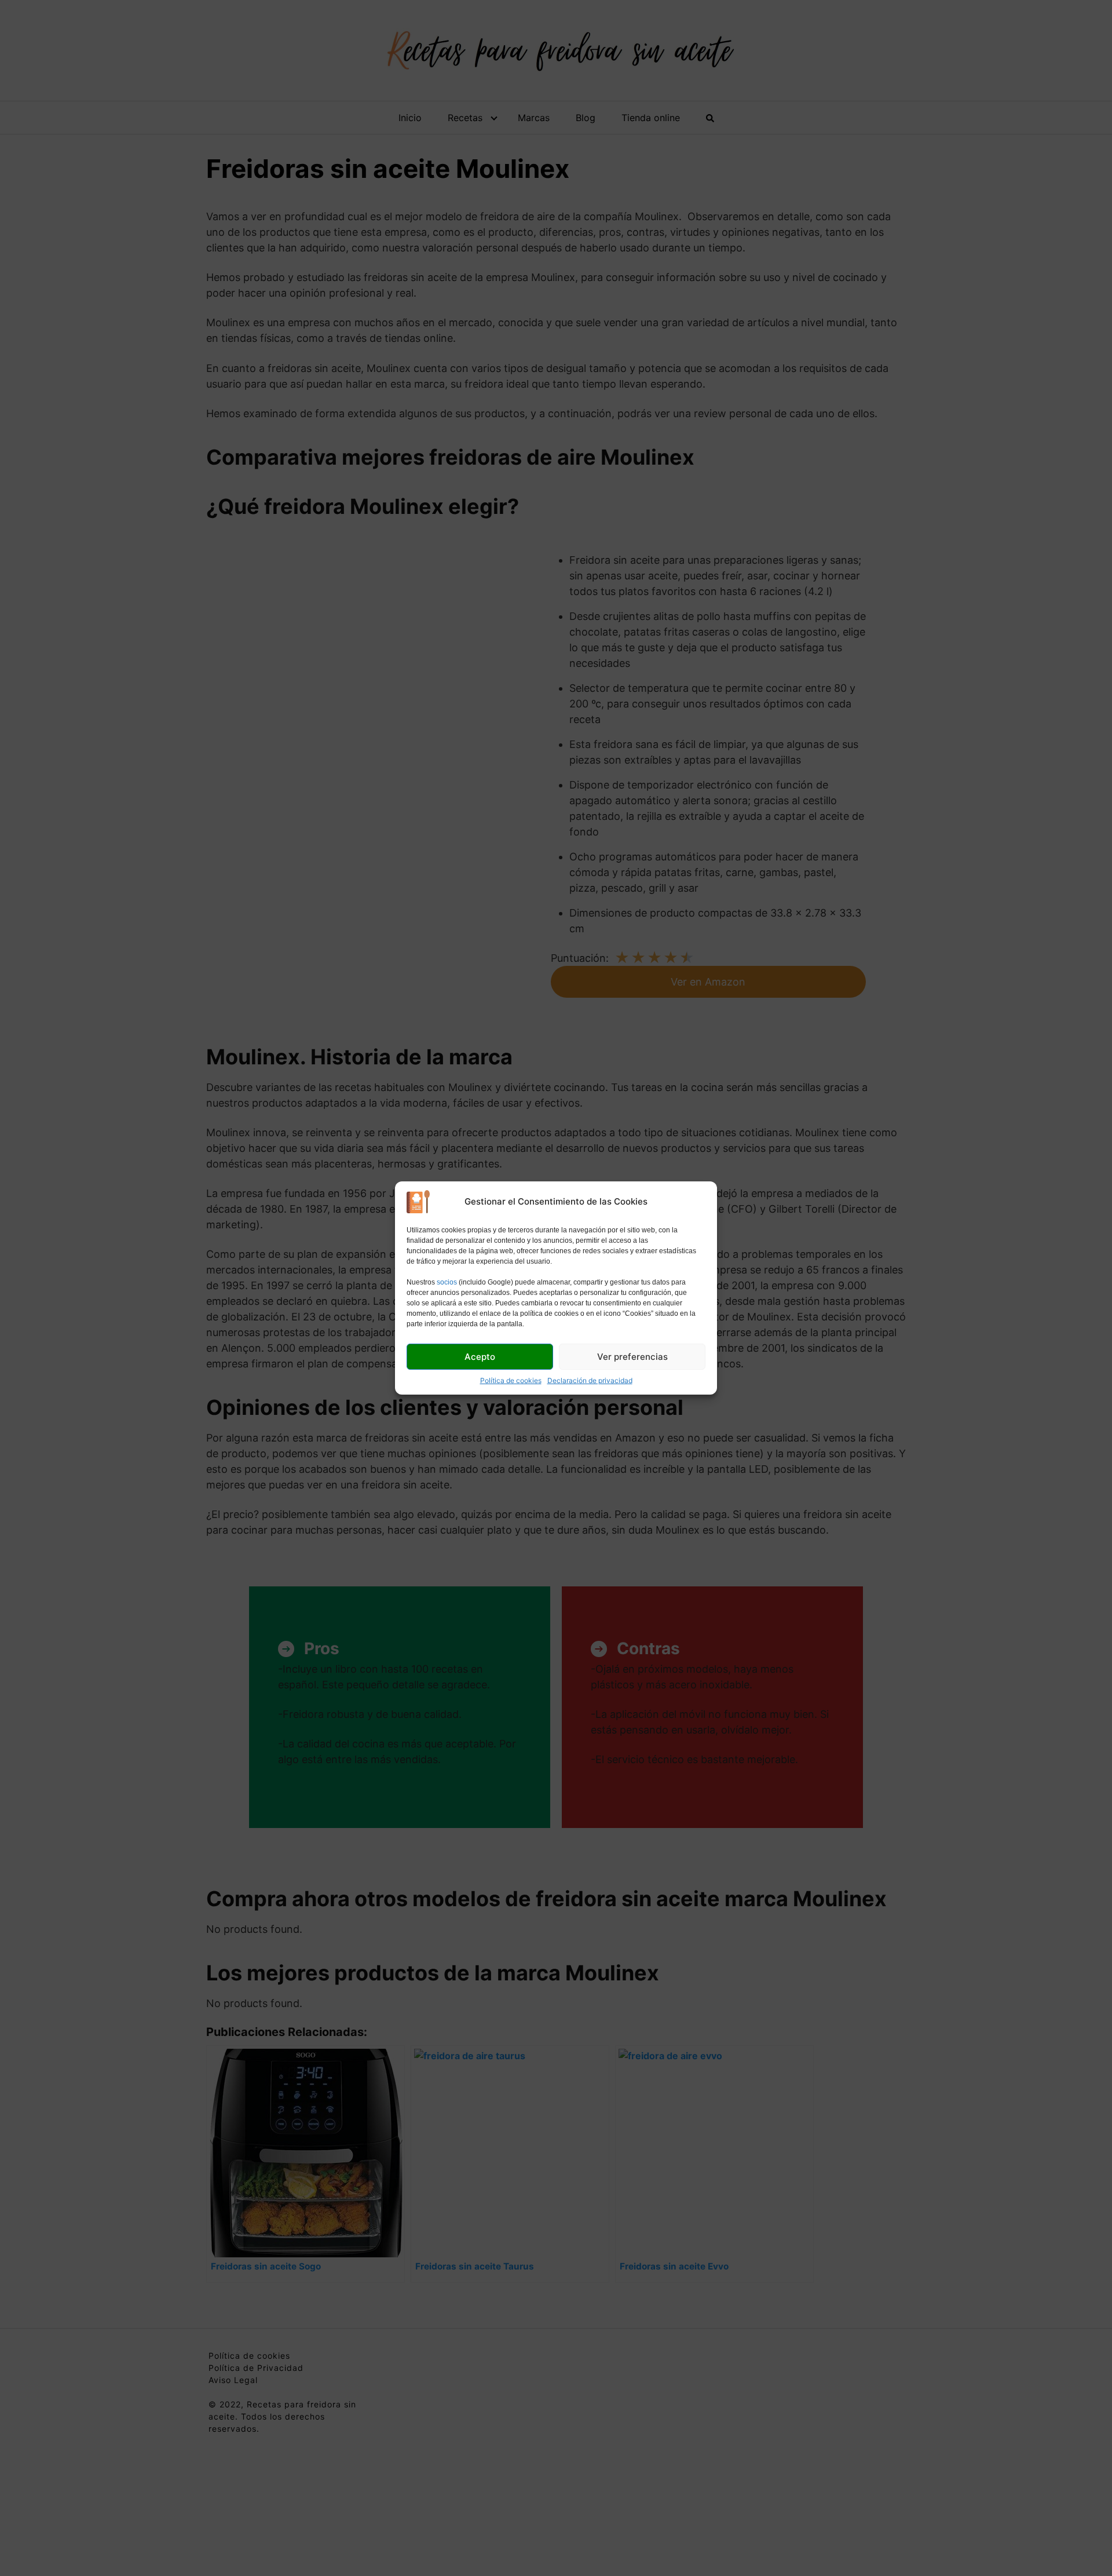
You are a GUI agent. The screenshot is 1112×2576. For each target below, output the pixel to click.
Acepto (480, 1357)
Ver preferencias (632, 1357)
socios (447, 1282)
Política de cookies (511, 1380)
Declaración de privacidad (590, 1380)
